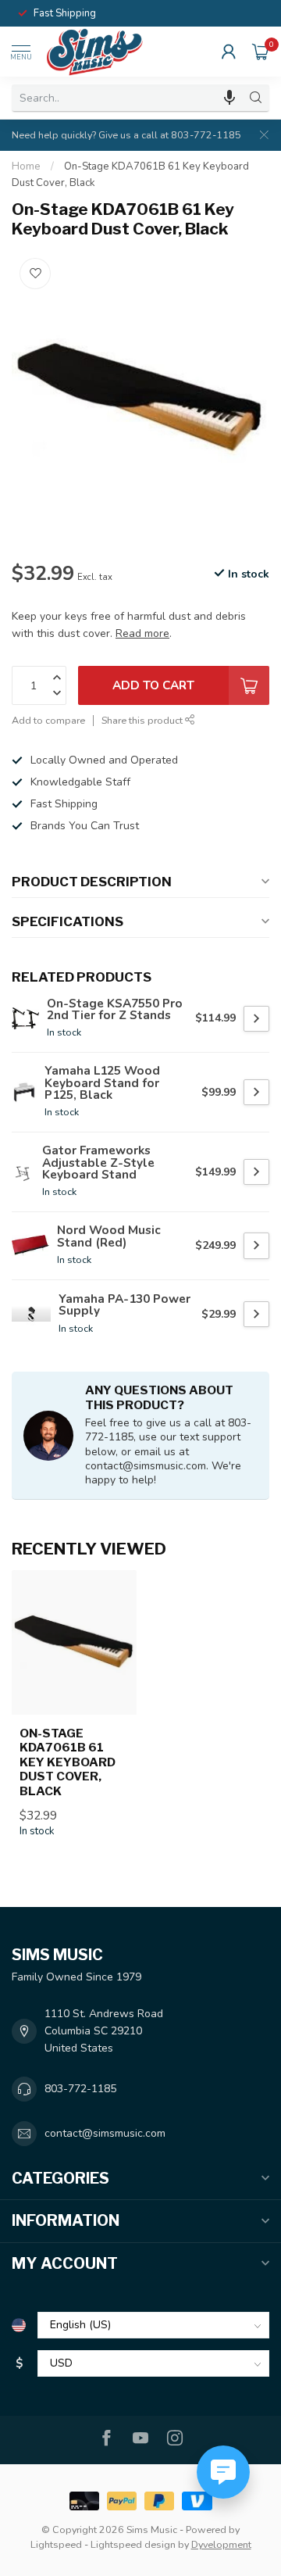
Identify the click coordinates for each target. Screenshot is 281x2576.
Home (26, 166)
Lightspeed (56, 2544)
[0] (261, 52)
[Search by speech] (229, 98)
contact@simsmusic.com (105, 2133)
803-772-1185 (80, 2089)
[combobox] (127, 98)
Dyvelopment (221, 2544)
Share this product (143, 720)
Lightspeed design (133, 2544)
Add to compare (48, 720)
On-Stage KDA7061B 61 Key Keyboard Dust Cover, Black (68, 1762)
